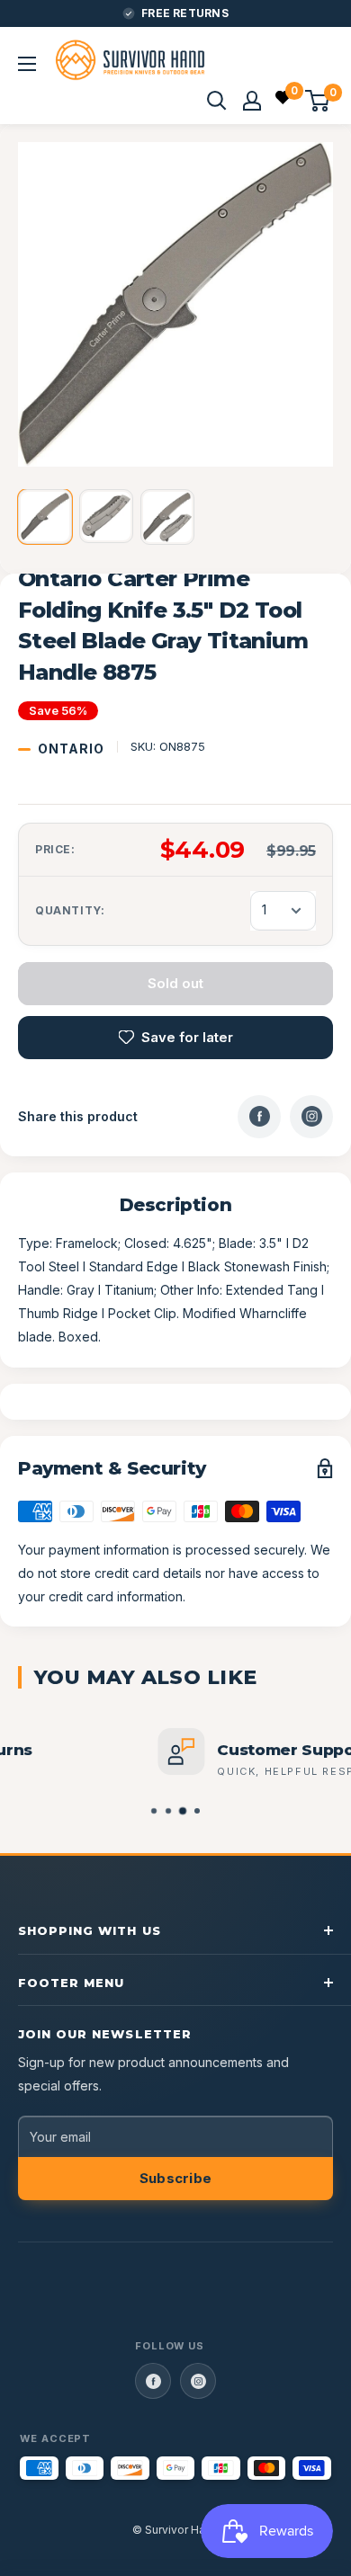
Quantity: (70, 910)
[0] (284, 100)
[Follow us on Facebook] (153, 2381)
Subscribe (176, 2178)
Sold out (175, 983)
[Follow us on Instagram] (198, 2381)
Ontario (71, 749)
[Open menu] (27, 64)
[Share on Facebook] (259, 1117)
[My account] (252, 101)
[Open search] (217, 101)
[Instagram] (311, 1117)
